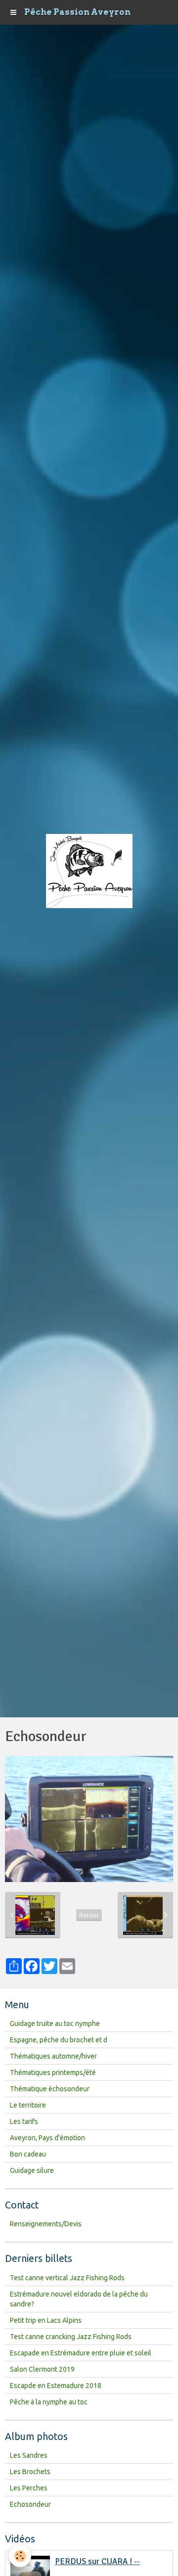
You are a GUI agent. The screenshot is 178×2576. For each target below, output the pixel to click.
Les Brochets (30, 2472)
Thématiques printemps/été (53, 2072)
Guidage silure (32, 2170)
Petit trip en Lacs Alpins (46, 2320)
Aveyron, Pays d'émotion (47, 2138)
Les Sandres (29, 2455)
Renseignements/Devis (46, 2224)
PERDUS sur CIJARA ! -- (97, 2561)
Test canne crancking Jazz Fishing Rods (71, 2337)
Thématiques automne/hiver (53, 2056)
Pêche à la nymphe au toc (49, 2402)
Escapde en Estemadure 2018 (56, 2386)
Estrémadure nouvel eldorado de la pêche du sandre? (79, 2299)
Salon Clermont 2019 (42, 2369)
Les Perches (29, 2488)
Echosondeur (30, 2504)
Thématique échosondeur (50, 2089)
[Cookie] (20, 2556)
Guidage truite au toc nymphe (55, 2024)
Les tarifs (24, 2121)
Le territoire (28, 2105)
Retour (89, 1915)
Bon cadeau (28, 2154)
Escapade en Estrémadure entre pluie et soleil (81, 2353)
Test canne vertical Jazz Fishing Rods (67, 2278)
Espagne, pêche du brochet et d (59, 2040)
